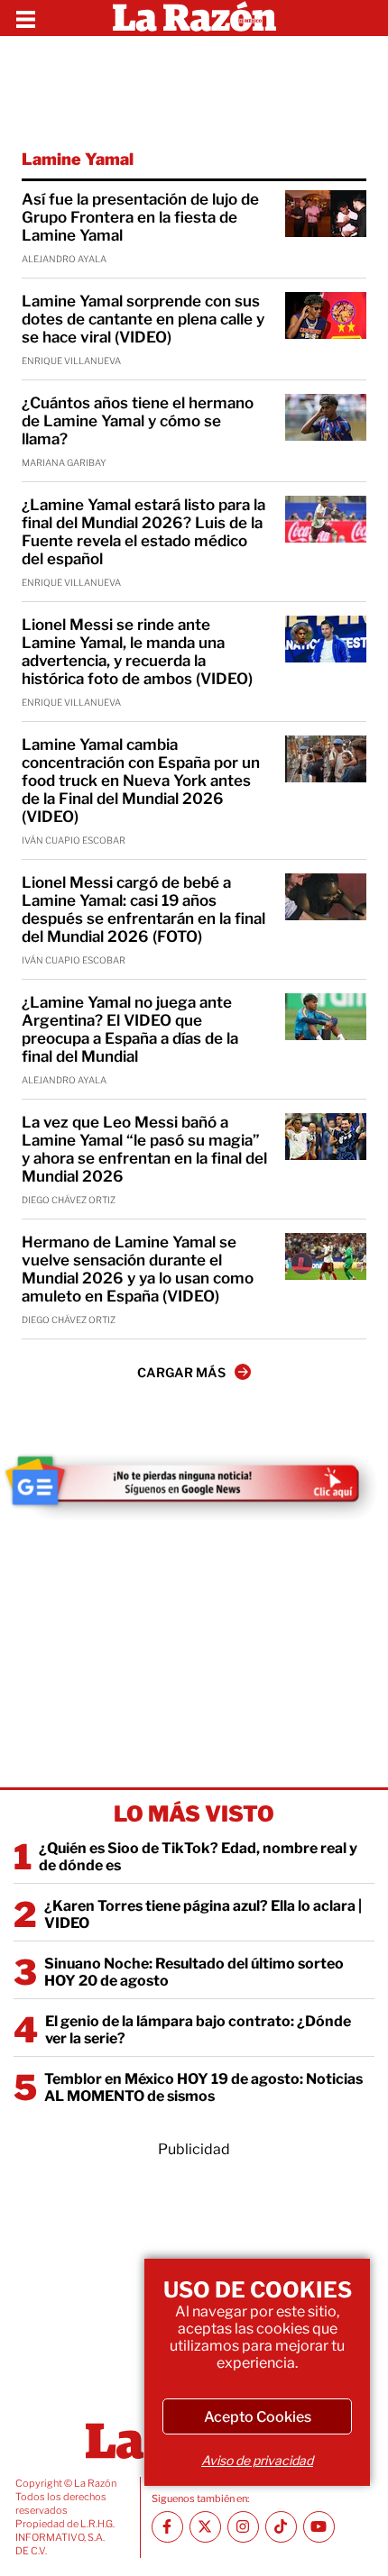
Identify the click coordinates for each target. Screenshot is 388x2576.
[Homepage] (194, 18)
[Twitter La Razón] (205, 2527)
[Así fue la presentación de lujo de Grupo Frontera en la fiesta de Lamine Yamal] (326, 214)
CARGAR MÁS (181, 1372)
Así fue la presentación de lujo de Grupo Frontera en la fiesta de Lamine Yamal (140, 217)
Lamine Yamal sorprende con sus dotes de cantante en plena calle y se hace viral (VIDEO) (143, 319)
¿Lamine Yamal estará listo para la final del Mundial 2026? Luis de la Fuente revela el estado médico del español (143, 532)
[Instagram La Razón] (243, 2527)
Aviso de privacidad (257, 2460)
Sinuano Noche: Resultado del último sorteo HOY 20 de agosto (194, 1972)
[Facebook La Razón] (167, 2527)
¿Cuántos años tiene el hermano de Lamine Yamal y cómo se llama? (138, 421)
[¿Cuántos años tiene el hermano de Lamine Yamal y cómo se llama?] (326, 417)
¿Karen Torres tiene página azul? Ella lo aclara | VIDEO (203, 1914)
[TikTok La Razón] (281, 2527)
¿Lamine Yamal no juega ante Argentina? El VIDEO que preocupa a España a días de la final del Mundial (130, 1029)
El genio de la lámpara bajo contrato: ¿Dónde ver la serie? (198, 2030)
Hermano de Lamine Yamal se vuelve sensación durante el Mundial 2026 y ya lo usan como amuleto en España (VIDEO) (138, 1269)
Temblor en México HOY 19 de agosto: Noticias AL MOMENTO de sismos (203, 2087)
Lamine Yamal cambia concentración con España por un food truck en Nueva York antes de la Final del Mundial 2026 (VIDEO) (141, 781)
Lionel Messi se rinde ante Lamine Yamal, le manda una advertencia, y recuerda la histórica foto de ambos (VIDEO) (137, 652)
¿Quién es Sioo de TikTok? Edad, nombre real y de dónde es (198, 1857)
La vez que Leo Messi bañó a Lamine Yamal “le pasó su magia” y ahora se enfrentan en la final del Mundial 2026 (144, 1149)
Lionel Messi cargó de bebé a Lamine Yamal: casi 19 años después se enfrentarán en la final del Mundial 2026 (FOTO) (143, 909)
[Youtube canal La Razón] (319, 2527)
